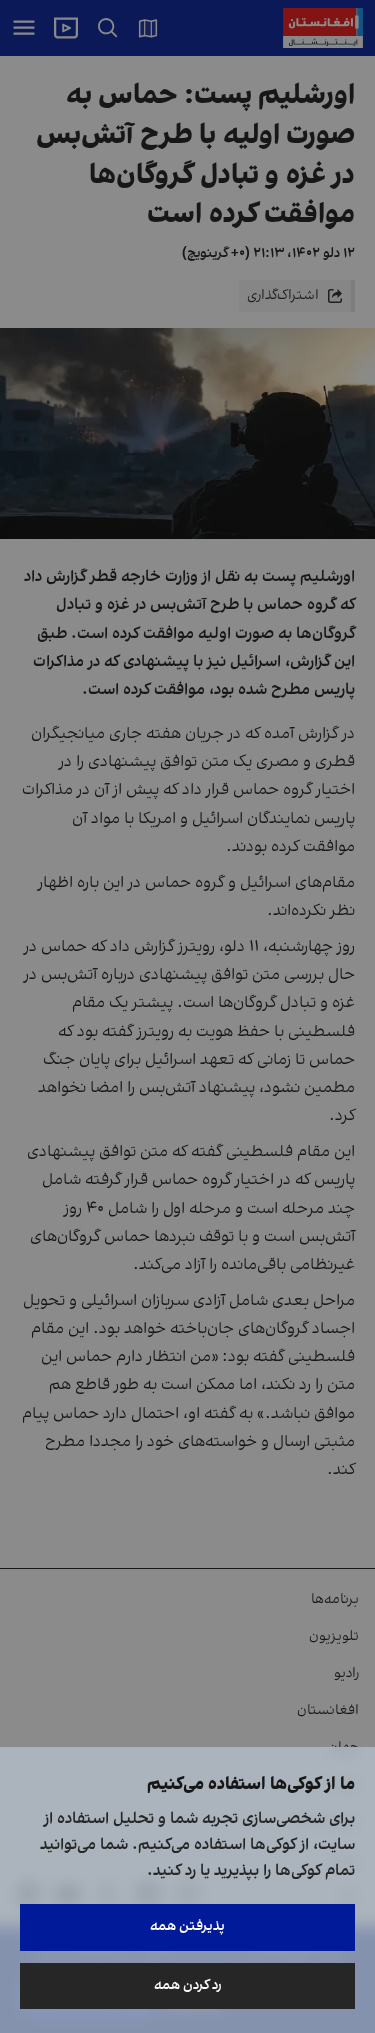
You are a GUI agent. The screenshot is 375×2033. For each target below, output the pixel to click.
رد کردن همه (188, 1985)
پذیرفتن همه (187, 1926)
